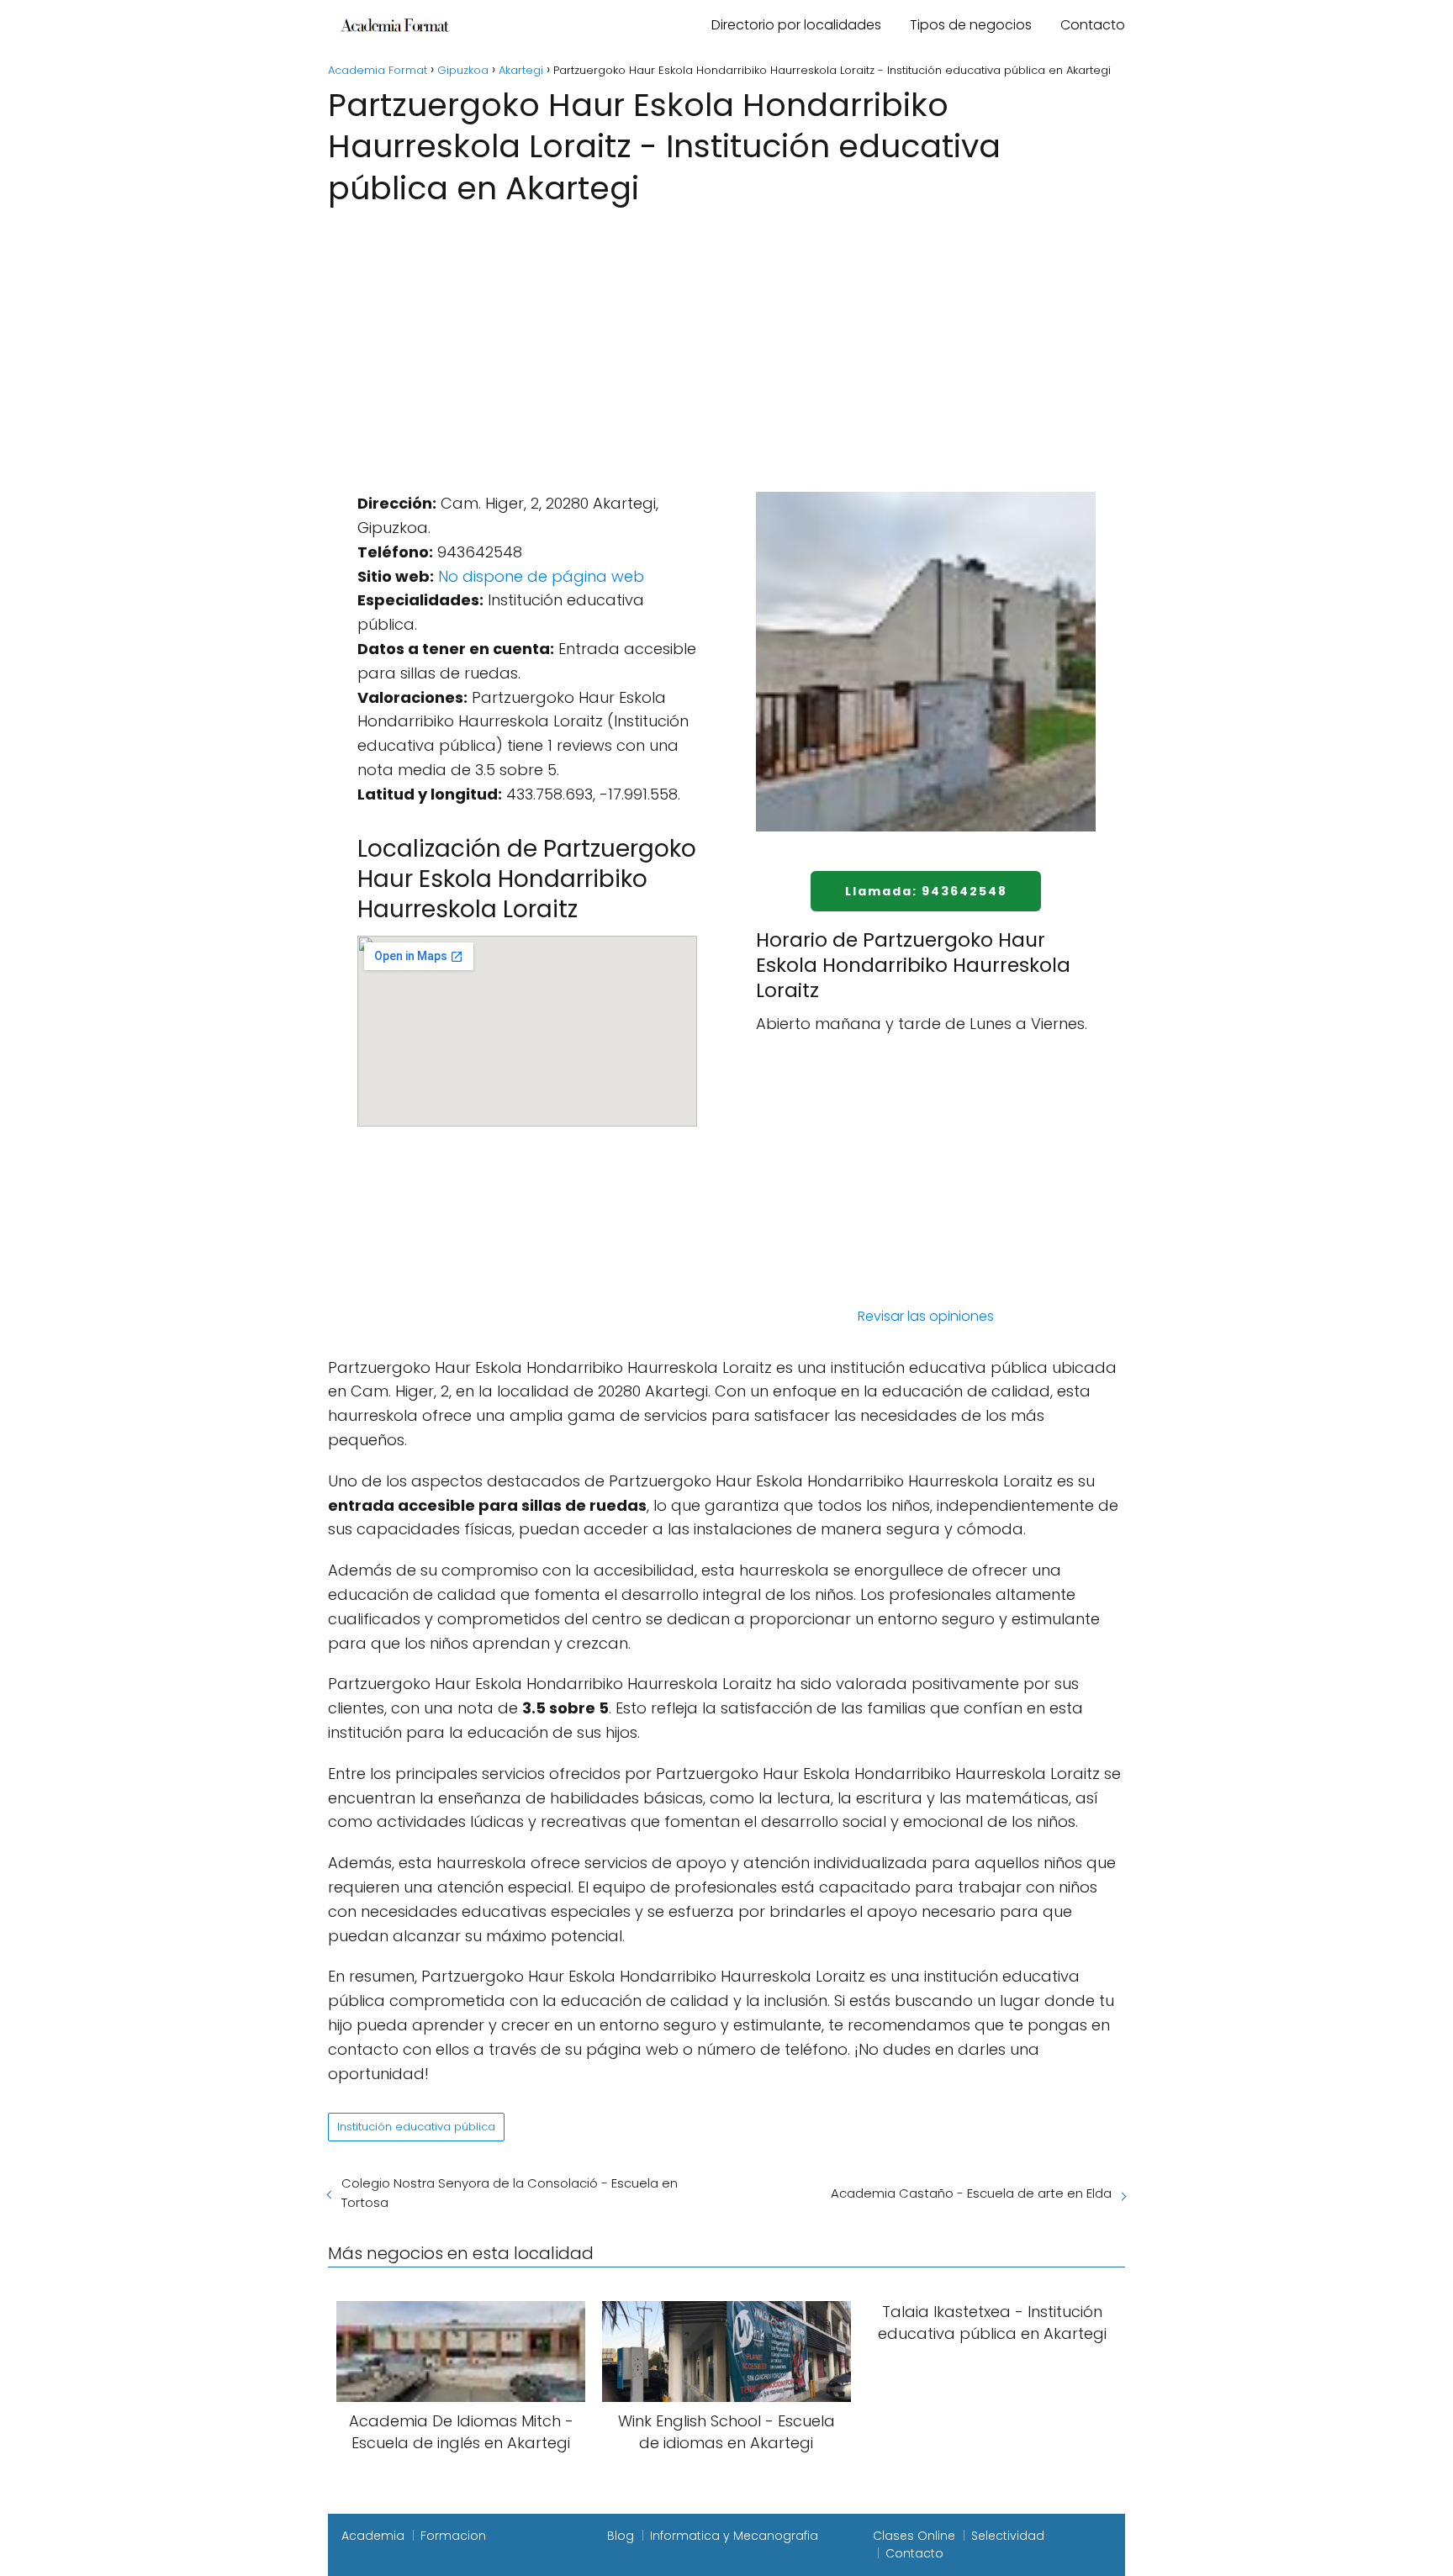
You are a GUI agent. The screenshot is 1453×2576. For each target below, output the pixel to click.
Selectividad (1008, 2536)
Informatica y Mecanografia (734, 2536)
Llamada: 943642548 (926, 891)
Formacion (453, 2536)
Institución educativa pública (416, 2127)
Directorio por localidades (796, 25)
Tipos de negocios (971, 25)
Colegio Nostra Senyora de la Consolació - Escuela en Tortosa (510, 2193)
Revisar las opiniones (926, 1316)
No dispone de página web (541, 576)
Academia (373, 2536)
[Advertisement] (726, 336)
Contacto (1093, 25)
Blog (621, 2536)
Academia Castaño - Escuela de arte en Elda (971, 2193)
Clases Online (914, 2536)
